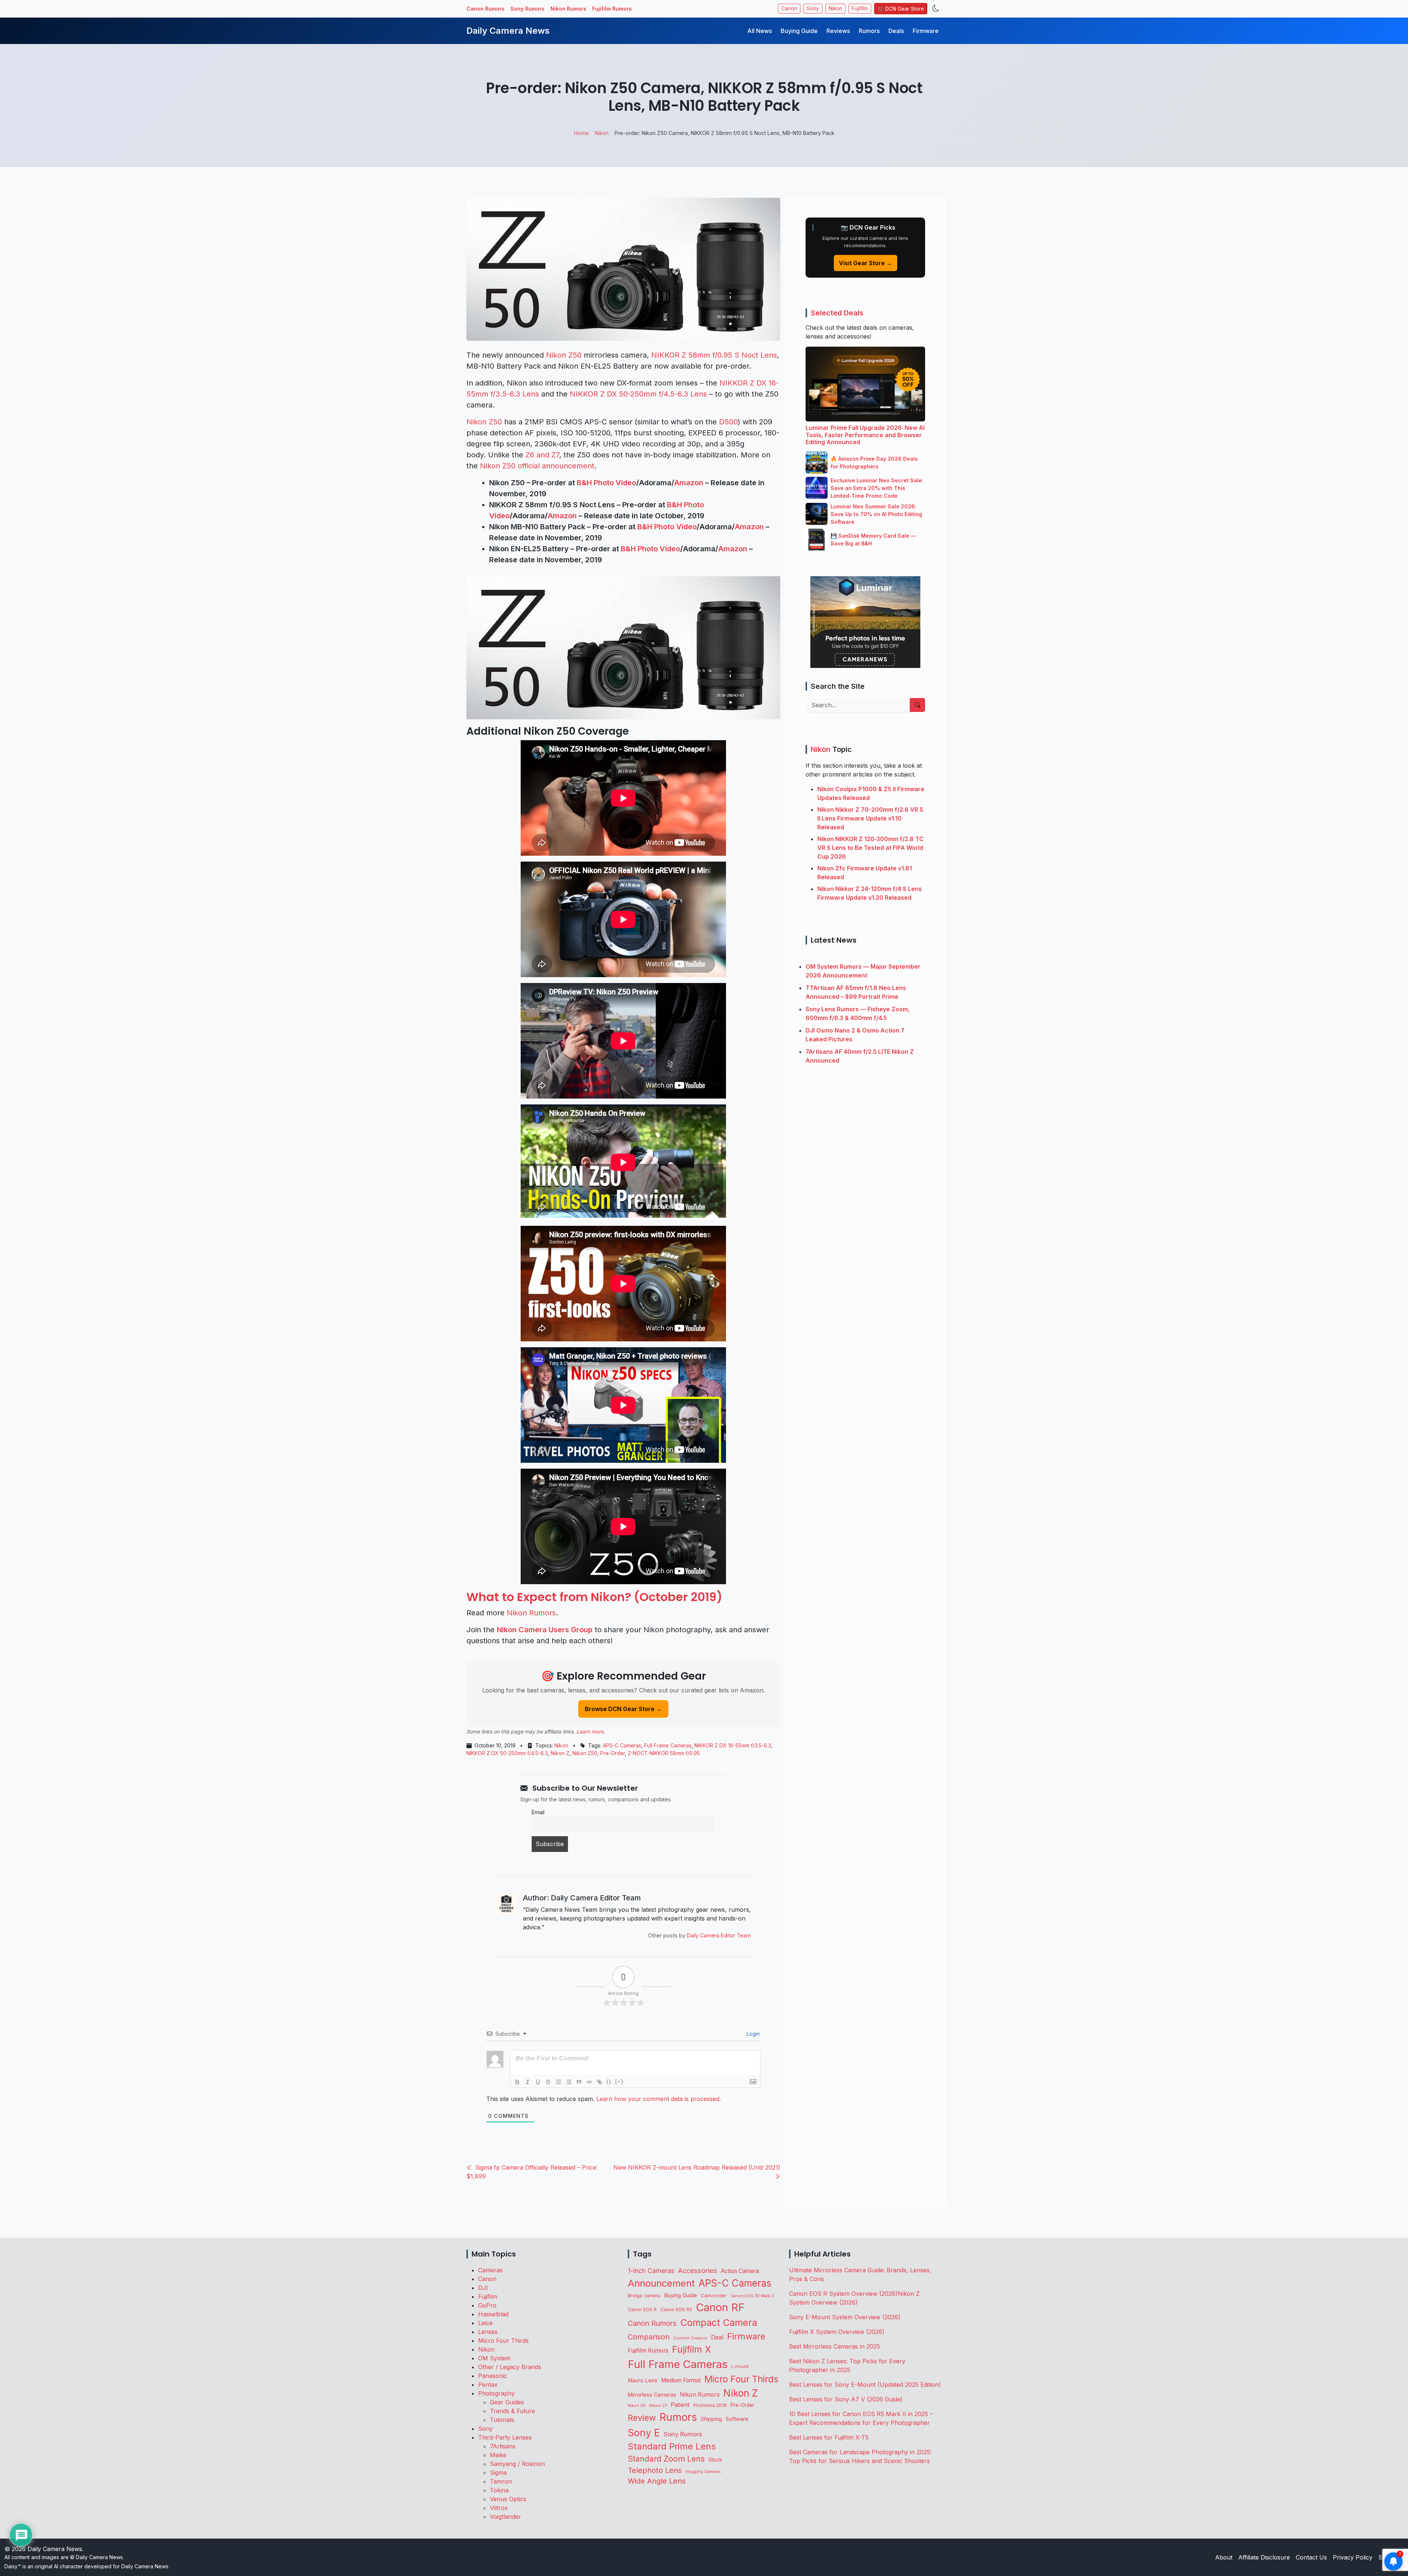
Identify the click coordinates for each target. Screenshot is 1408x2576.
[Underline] (538, 2082)
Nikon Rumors (568, 9)
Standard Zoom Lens (666, 2459)
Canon (789, 8)
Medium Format (681, 2380)
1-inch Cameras (651, 2271)
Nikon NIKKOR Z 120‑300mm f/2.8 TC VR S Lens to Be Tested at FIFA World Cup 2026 (870, 848)
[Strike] (548, 2082)
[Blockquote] (579, 2082)
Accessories (698, 2270)
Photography (496, 2393)
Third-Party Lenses (505, 2437)
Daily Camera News (508, 31)
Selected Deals (837, 313)
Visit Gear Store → (866, 263)
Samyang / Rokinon (517, 2464)
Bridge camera (644, 2296)
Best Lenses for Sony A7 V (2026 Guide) (846, 2399)
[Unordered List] (569, 2082)
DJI (483, 2288)
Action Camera (740, 2271)
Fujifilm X (692, 2349)
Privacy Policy (1353, 2557)
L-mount (740, 2367)
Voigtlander (505, 2517)
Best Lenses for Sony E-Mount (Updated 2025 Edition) (865, 2385)
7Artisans (503, 2446)
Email (538, 1812)
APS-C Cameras (622, 1745)
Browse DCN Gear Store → (623, 1709)
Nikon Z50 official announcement (537, 466)
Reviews (838, 31)
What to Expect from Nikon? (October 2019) (594, 1597)
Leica (485, 2323)
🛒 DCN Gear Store (901, 9)
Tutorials (502, 2420)
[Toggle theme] (936, 9)
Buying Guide (799, 31)
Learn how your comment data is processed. (659, 2099)
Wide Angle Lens (657, 2481)
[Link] (599, 2082)
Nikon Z (560, 1753)
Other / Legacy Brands (510, 2367)
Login (752, 2034)
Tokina (499, 2490)
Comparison (649, 2337)
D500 (728, 422)
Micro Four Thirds (503, 2341)
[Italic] (528, 2082)
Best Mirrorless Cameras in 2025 (835, 2346)
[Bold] (517, 2082)
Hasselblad (493, 2314)
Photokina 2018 (710, 2405)
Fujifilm (860, 8)
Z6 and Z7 (542, 455)
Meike (498, 2455)
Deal (717, 2337)
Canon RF (720, 2307)
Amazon (689, 483)
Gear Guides (507, 2402)
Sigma (498, 2473)
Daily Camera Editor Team (719, 1935)
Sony (813, 8)
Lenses (488, 2332)
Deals (896, 31)
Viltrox (499, 2508)
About (1224, 2557)
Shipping (711, 2419)
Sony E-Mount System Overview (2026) (845, 2317)
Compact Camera (719, 2322)
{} (609, 2081)
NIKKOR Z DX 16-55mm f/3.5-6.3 (733, 1745)
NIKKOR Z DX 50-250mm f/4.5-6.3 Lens (638, 394)
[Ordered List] (558, 2082)
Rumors (869, 31)
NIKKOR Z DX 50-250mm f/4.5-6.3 (507, 1753)
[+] (619, 2081)
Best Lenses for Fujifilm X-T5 (829, 2437)
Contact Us (1311, 2557)
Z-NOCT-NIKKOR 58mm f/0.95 (664, 1753)
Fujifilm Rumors (612, 9)
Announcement (661, 2283)
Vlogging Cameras (703, 2472)
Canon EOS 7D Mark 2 (752, 2296)
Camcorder (714, 2295)
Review (642, 2418)
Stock (715, 2460)
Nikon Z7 (658, 2405)
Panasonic (493, 2376)
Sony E (644, 2433)
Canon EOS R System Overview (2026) (843, 2294)
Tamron (501, 2481)
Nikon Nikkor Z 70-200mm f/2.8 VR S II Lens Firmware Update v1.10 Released (870, 818)
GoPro (487, 2305)
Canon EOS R (642, 2310)
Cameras (490, 2270)
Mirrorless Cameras (652, 2395)
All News (760, 31)
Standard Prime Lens (672, 2446)
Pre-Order (613, 1753)
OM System (494, 2358)
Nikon (835, 8)
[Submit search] (917, 705)
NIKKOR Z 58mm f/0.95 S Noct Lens (714, 355)
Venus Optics (508, 2499)
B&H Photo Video (606, 483)
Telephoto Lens (655, 2470)
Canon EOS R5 (676, 2310)
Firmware (926, 31)
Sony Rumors (527, 9)
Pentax (488, 2385)
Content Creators (690, 2338)
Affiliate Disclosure (1264, 2557)
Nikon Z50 (564, 355)
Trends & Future (512, 2411)
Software (737, 2419)
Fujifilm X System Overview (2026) (837, 2332)
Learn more (590, 1731)
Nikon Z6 (637, 2405)
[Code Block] (589, 2082)
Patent (680, 2405)
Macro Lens (643, 2380)
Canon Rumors (485, 9)
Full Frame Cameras (668, 1745)
